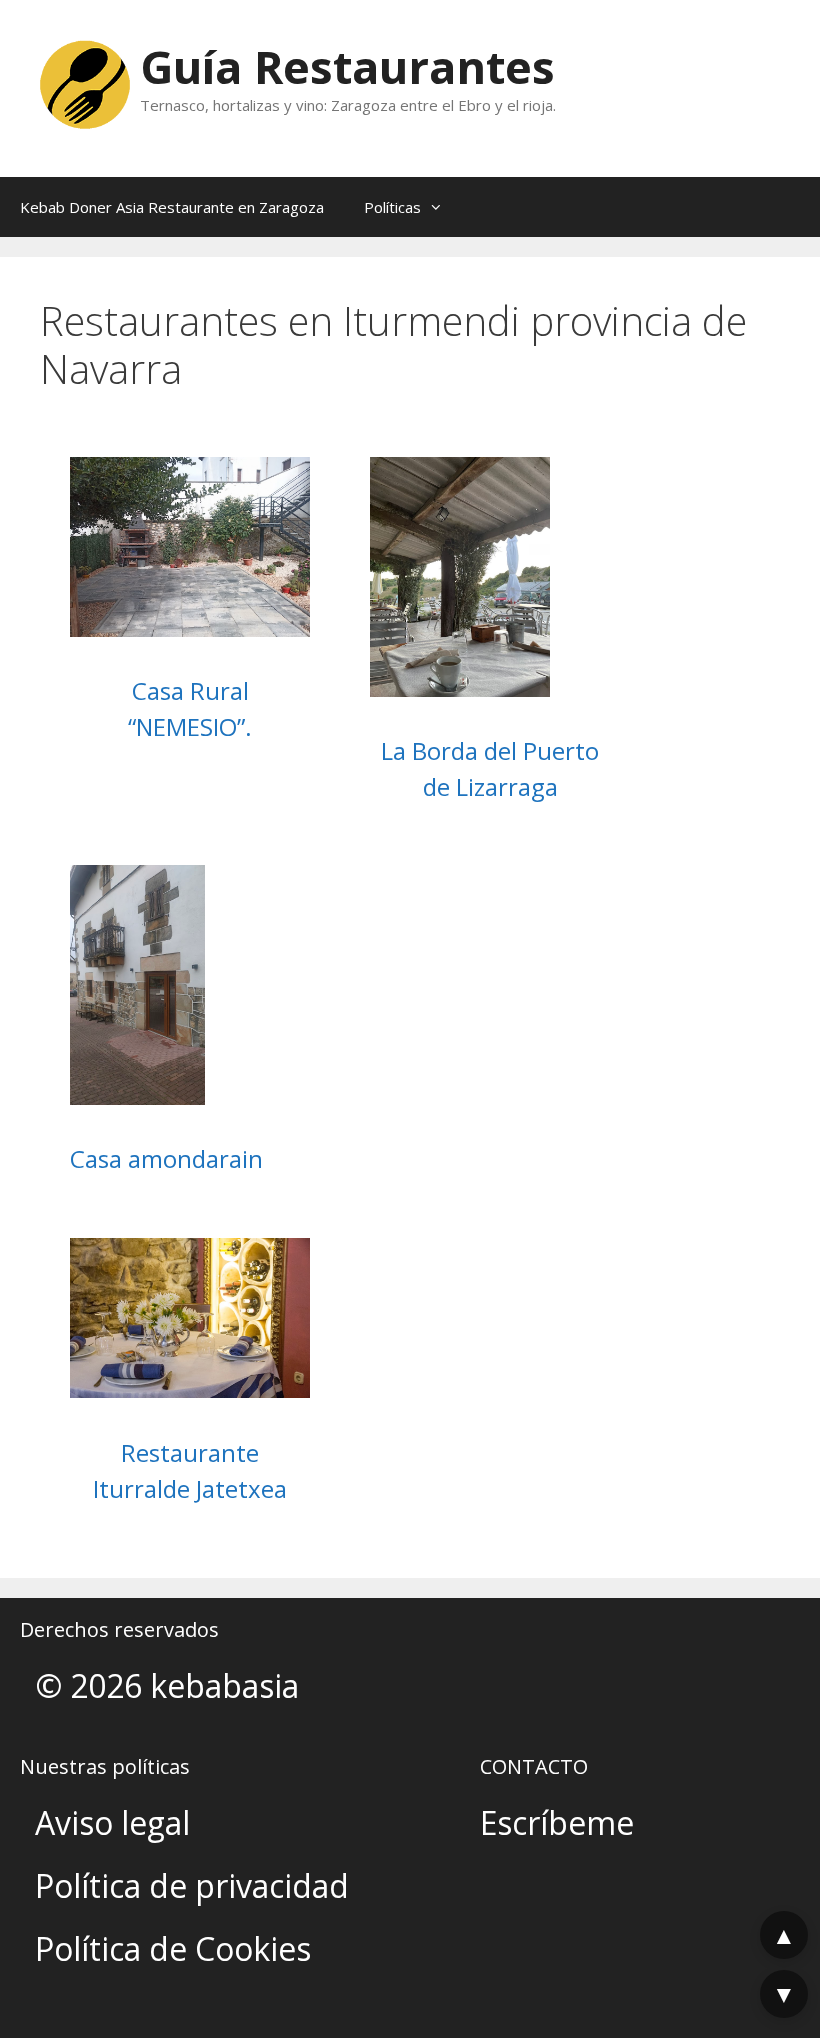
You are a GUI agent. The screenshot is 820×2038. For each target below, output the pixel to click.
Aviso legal (112, 1822)
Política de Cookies (173, 1948)
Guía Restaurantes (347, 66)
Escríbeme (557, 1822)
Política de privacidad (192, 1885)
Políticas (392, 207)
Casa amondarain (166, 1158)
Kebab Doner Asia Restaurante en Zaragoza (172, 207)
